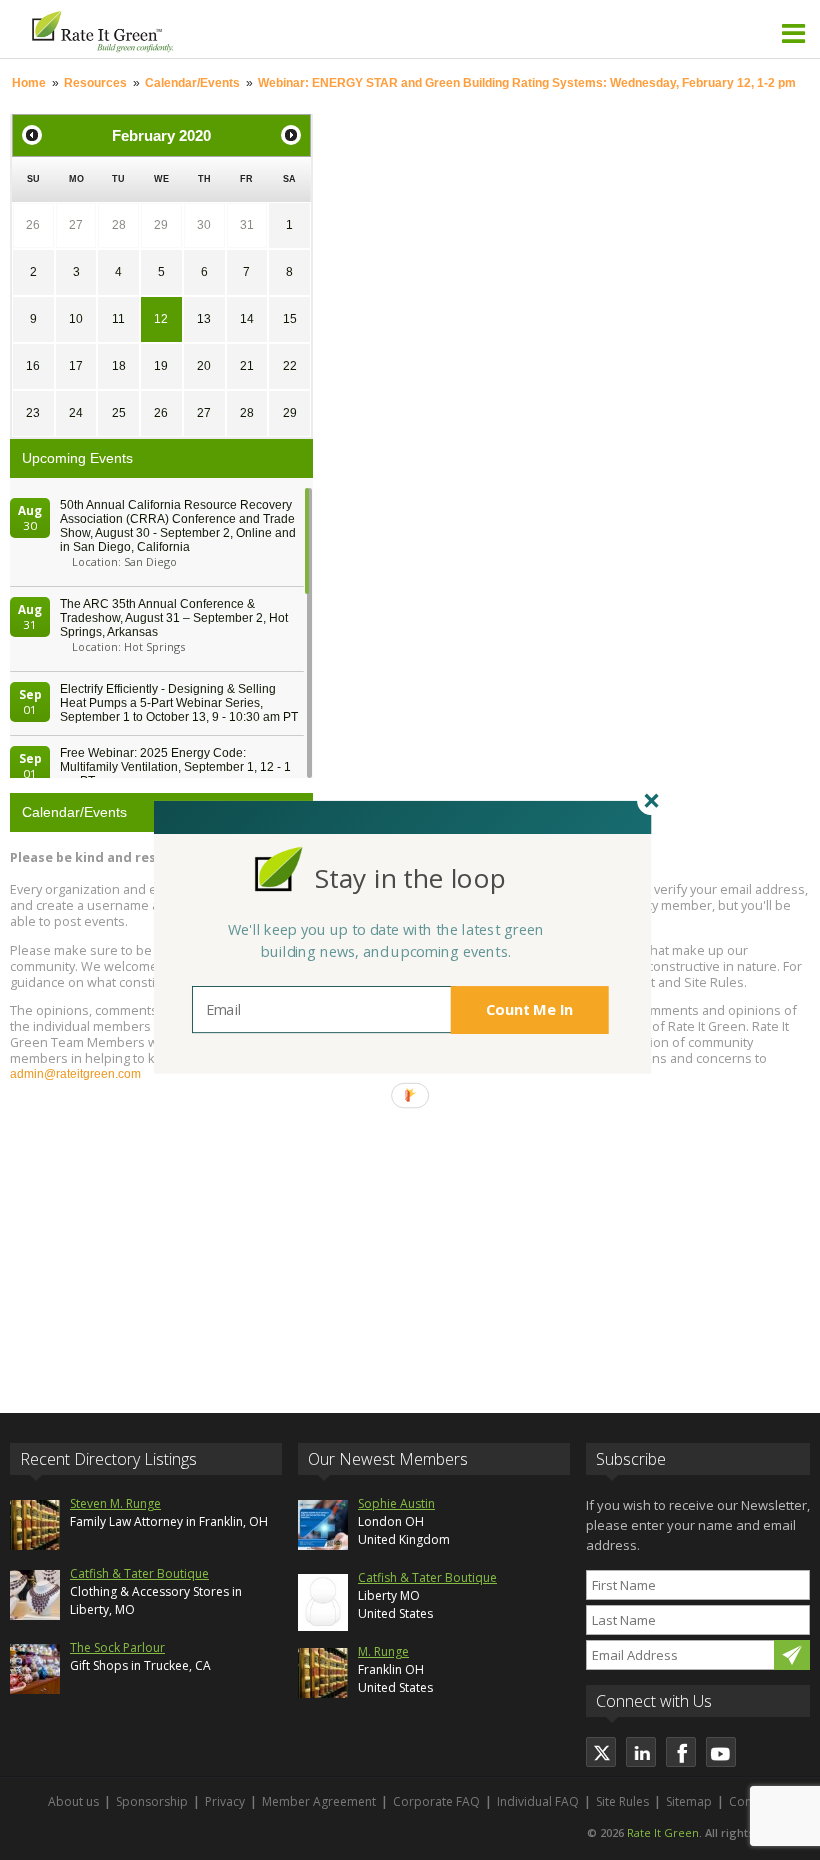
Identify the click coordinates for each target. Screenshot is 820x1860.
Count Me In (530, 1010)
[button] (410, 878)
